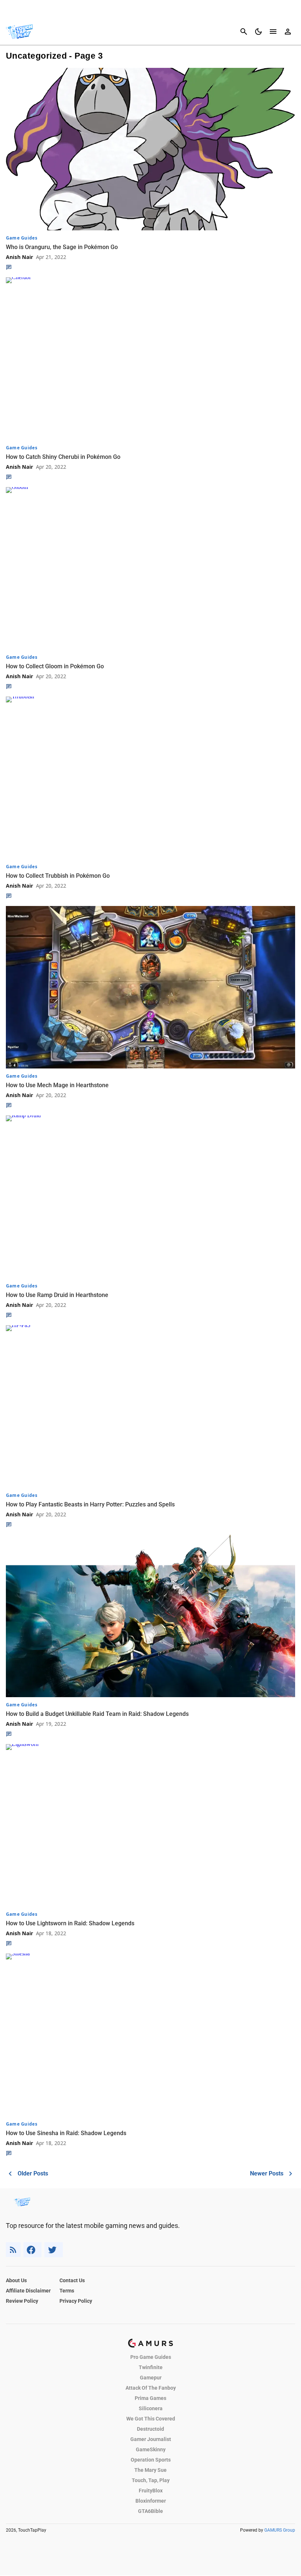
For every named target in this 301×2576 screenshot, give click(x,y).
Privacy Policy (76, 2301)
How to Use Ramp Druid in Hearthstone (57, 1295)
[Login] (288, 32)
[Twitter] (54, 2250)
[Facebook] (32, 2250)
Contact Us (72, 2280)
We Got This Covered (151, 2419)
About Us (16, 2280)
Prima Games (150, 2398)
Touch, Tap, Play (151, 2480)
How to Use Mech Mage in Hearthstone (57, 1085)
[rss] (13, 2250)
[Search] (244, 32)
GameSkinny (151, 2449)
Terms (67, 2291)
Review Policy (22, 2301)
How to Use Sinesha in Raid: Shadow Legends (66, 2133)
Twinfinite (151, 2367)
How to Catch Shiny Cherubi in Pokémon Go (63, 457)
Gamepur (151, 2378)
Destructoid (150, 2429)
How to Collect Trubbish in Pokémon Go (58, 876)
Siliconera (151, 2408)
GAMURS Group (280, 2530)
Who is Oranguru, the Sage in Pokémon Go (62, 247)
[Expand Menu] (273, 32)
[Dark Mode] (258, 32)
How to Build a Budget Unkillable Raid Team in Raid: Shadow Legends (97, 1714)
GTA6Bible (150, 2511)
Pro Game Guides (151, 2357)
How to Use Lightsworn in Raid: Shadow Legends (70, 1923)
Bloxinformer (151, 2501)
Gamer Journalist (151, 2439)
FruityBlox (151, 2491)
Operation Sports (151, 2460)
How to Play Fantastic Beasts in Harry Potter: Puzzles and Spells (90, 1504)
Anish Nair (19, 257)
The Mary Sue (150, 2470)
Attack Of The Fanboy (151, 2388)
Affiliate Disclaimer (28, 2291)
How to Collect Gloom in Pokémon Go (55, 666)
